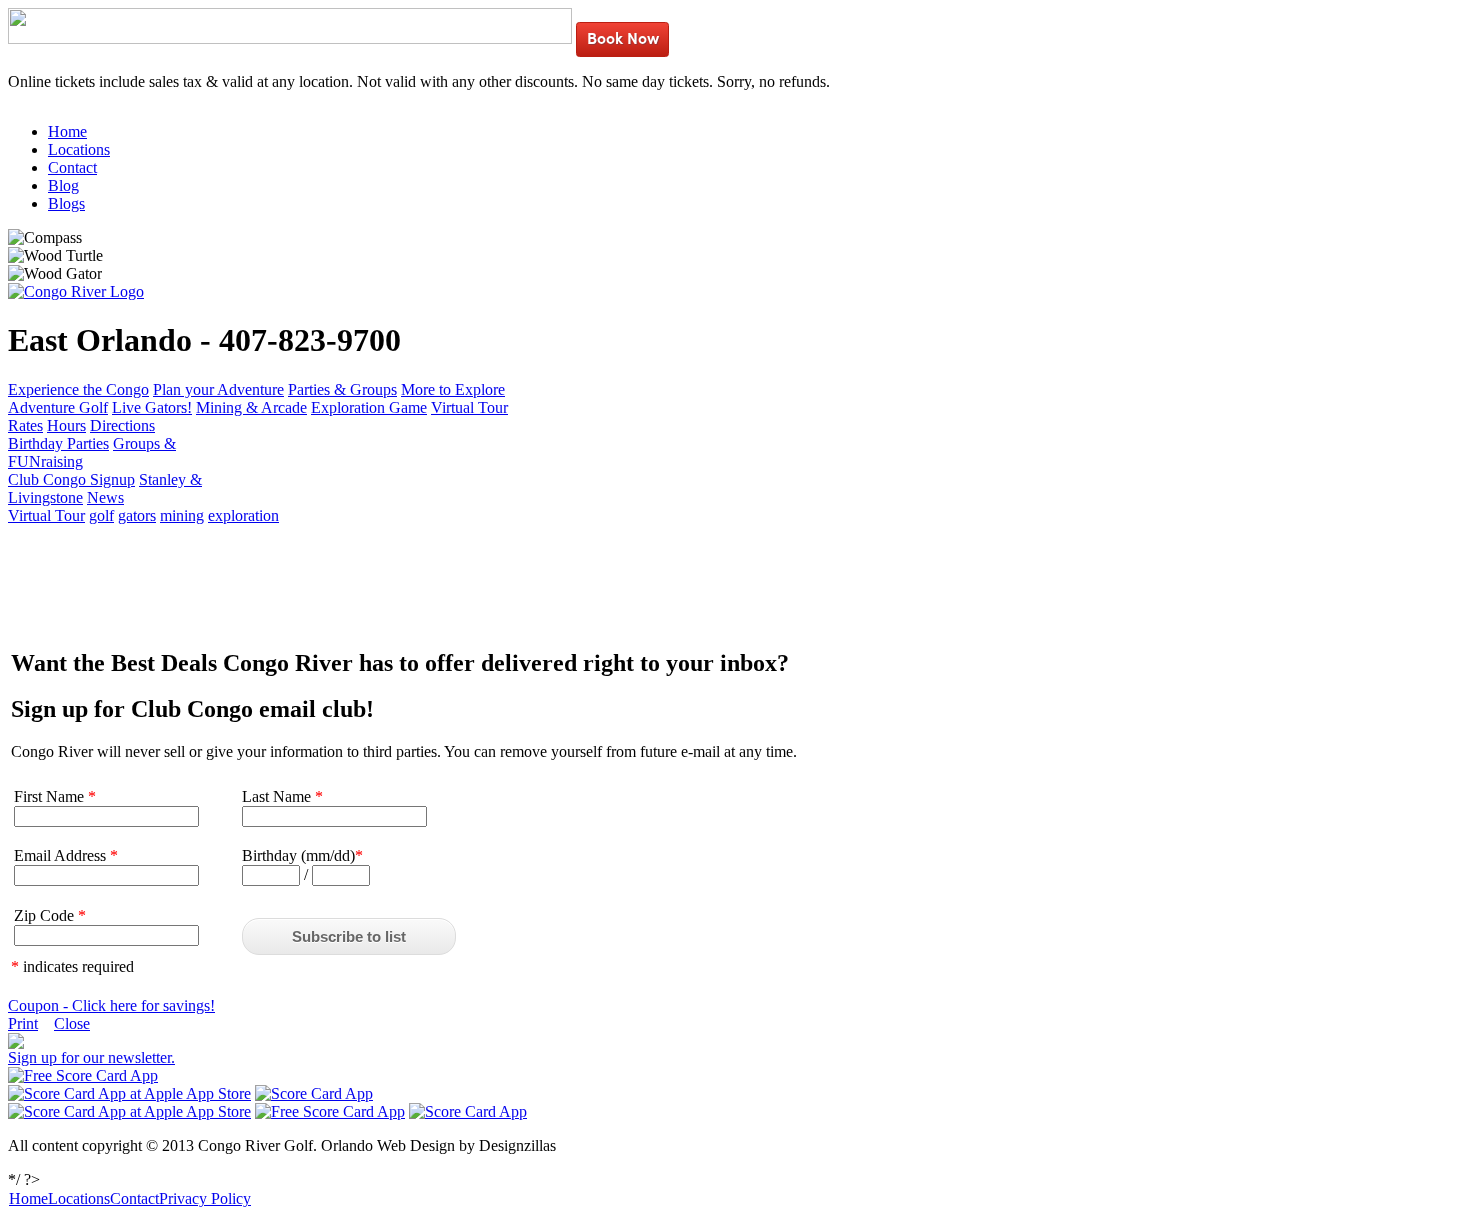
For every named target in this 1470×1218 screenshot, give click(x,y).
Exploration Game (369, 407)
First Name (55, 796)
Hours (66, 425)
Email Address (66, 855)
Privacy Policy (205, 1198)
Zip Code (50, 915)
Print (23, 1023)
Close (72, 1023)
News (105, 497)
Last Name (282, 796)
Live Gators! (152, 407)
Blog (63, 185)
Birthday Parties (58, 443)
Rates (25, 425)
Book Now (623, 40)
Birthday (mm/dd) (302, 855)
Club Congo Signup (71, 479)
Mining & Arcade (251, 407)
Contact (72, 167)
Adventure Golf (58, 407)
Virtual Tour (469, 407)
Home (67, 131)
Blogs (66, 203)
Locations (79, 149)
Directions (122, 425)
